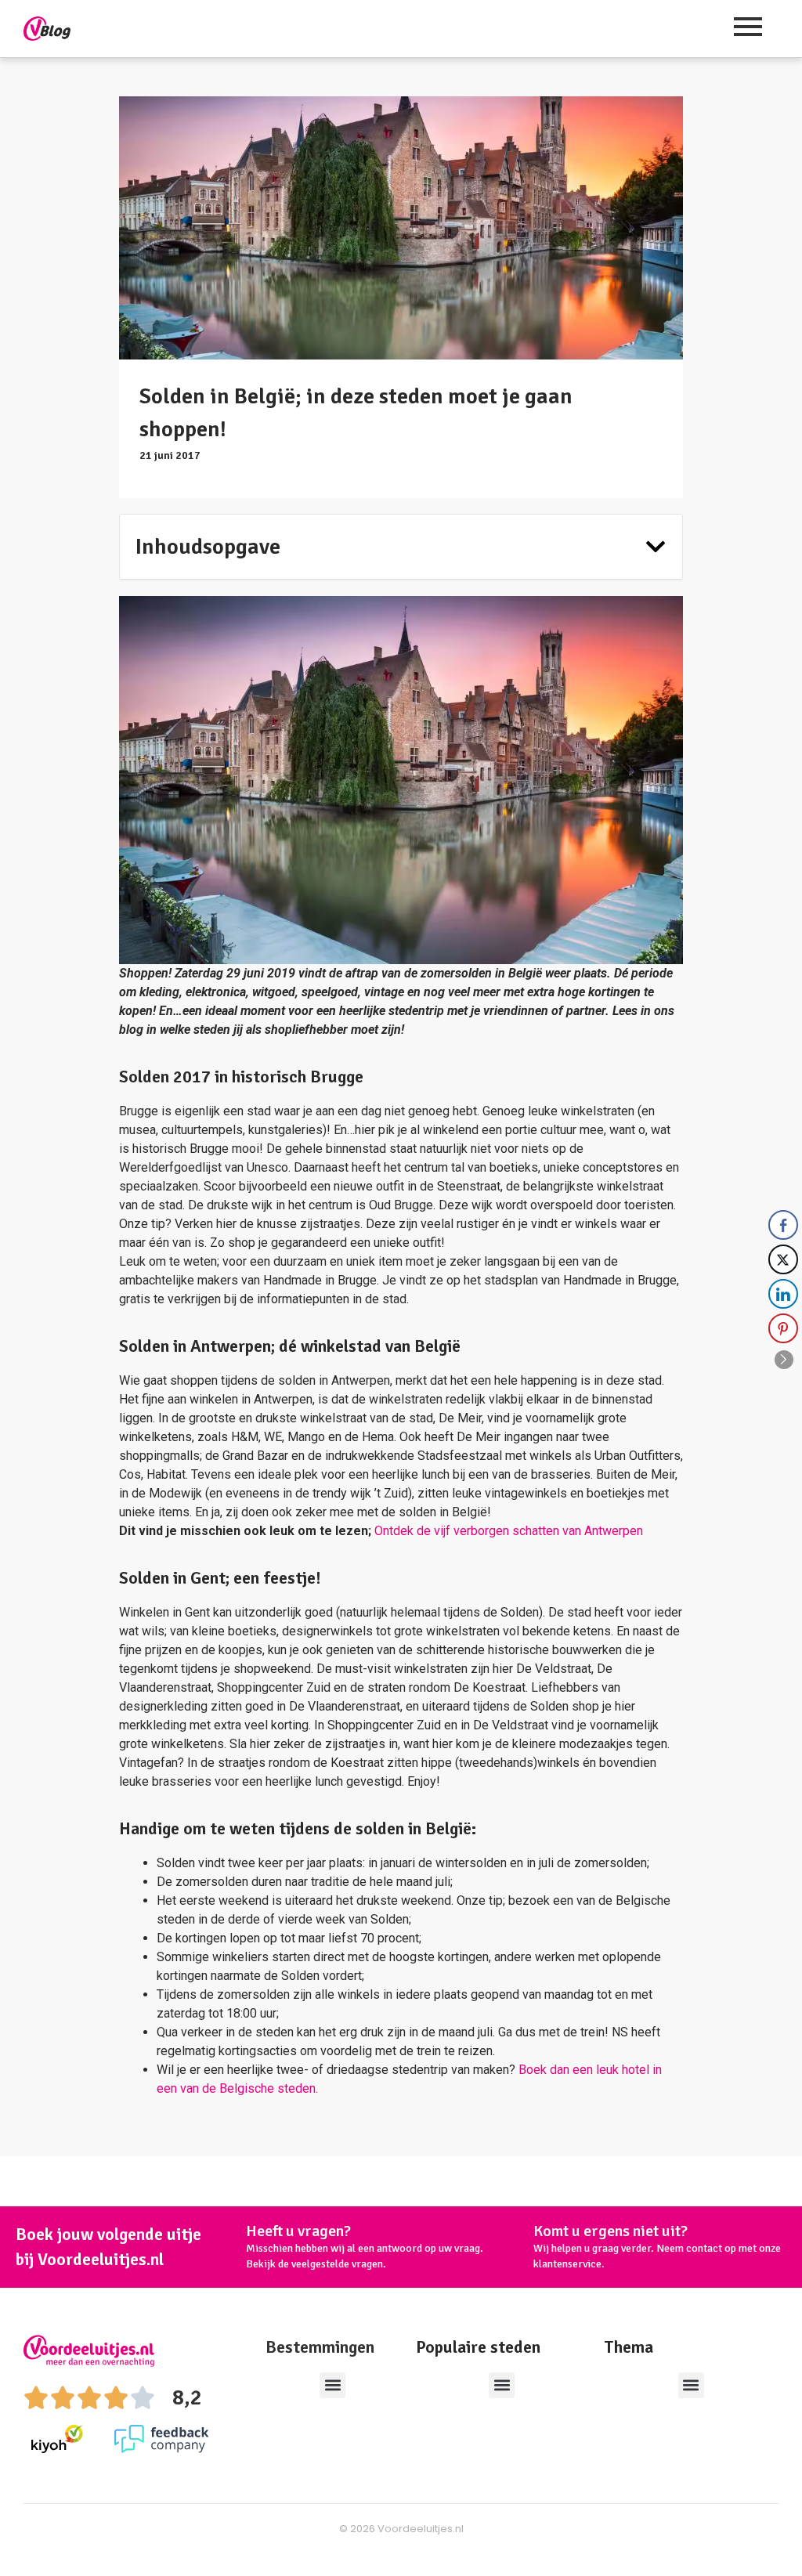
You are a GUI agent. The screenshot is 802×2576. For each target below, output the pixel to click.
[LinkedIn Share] (783, 1294)
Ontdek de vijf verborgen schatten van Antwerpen (509, 1531)
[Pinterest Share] (783, 1328)
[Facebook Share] (783, 1225)
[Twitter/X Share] (783, 1259)
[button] (656, 547)
